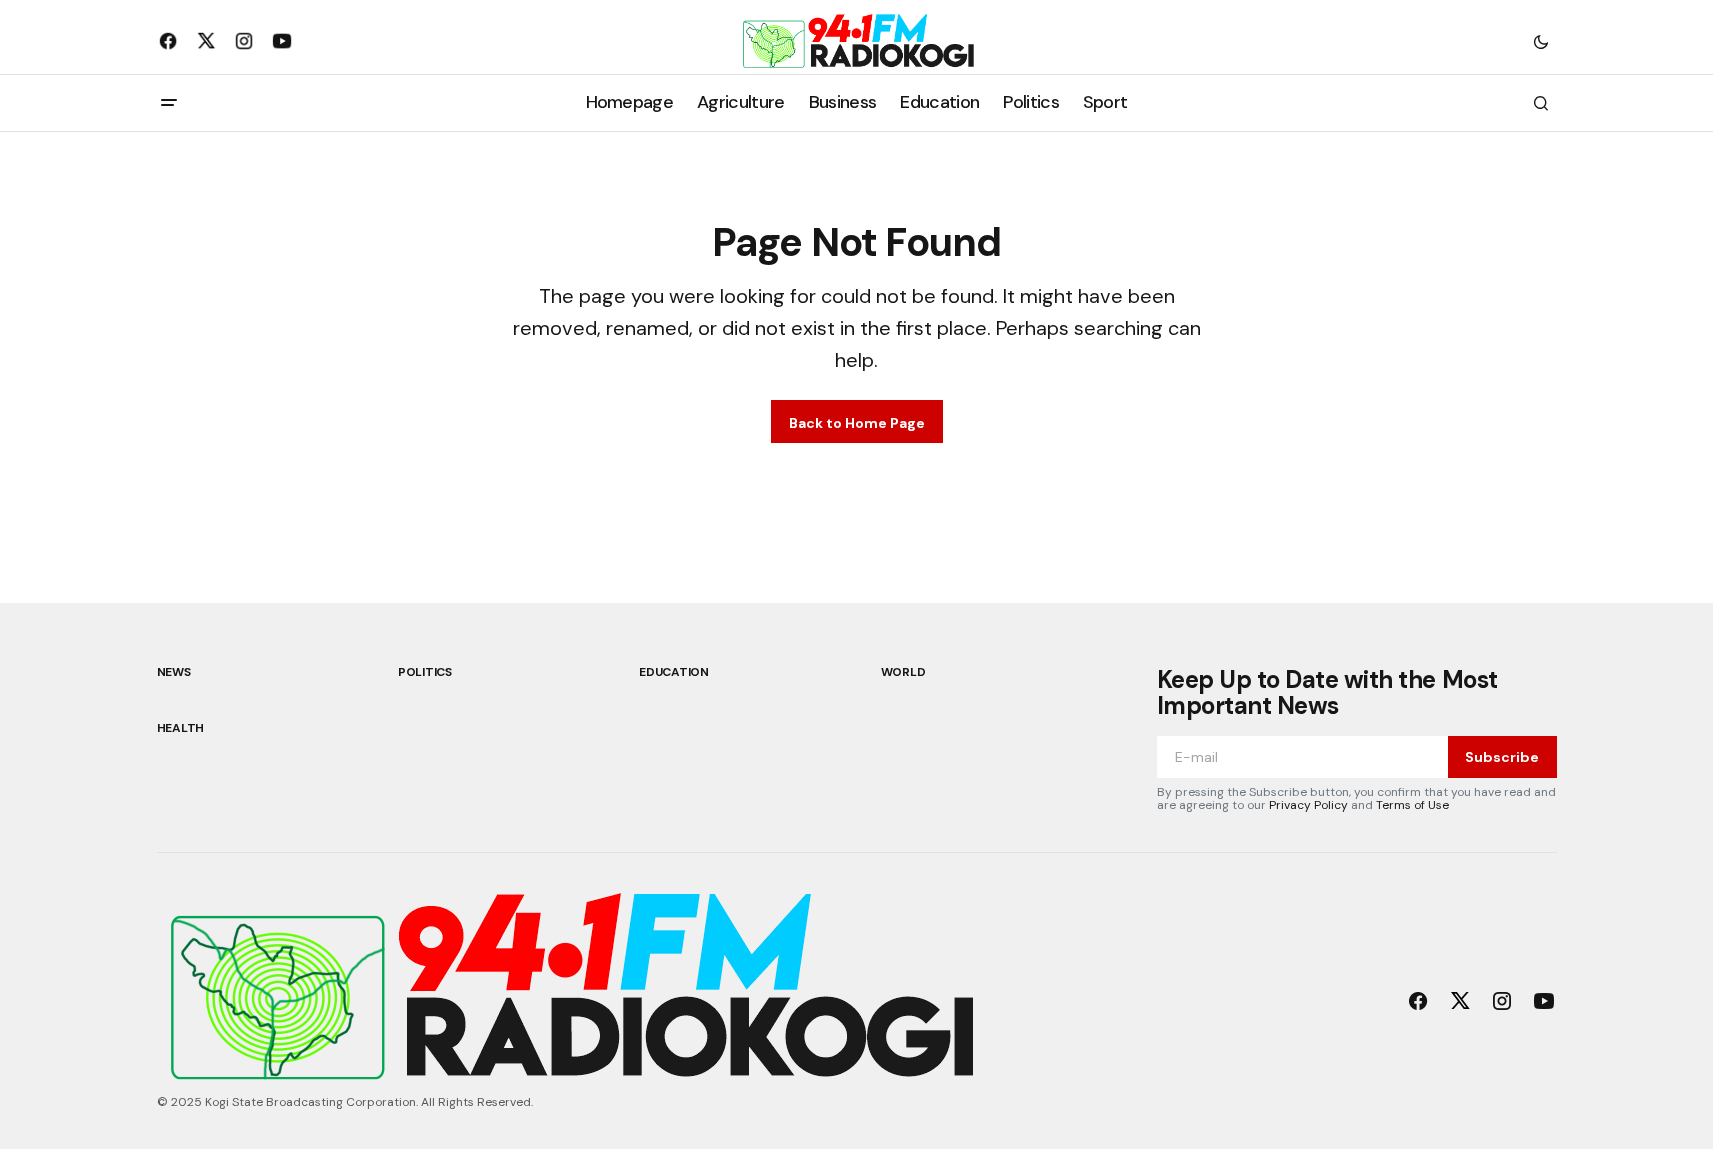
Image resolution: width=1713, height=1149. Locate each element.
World (903, 672)
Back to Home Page (857, 423)
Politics (425, 672)
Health (181, 728)
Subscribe (1502, 757)
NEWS (174, 672)
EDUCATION (674, 672)
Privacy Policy (1308, 805)
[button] (1541, 41)
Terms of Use (1412, 805)
